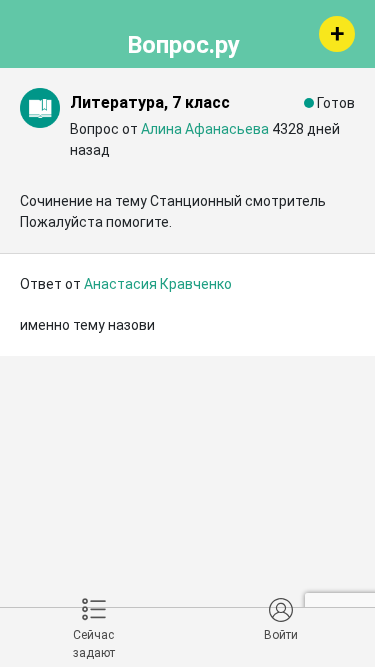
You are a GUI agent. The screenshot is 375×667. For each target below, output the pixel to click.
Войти (281, 635)
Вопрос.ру (183, 42)
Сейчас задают (94, 644)
